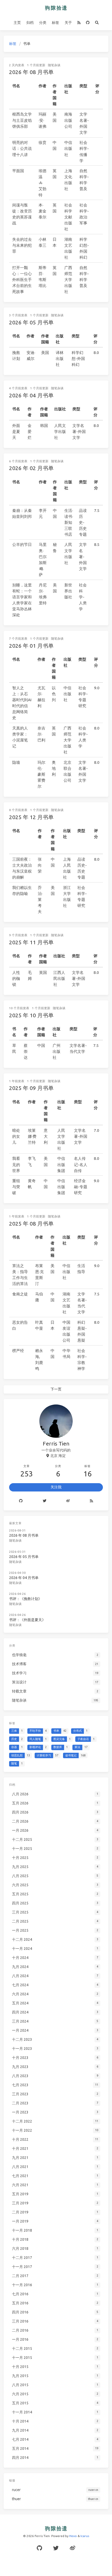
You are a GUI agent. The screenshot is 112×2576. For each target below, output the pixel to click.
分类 (43, 23)
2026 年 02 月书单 (31, 468)
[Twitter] (45, 1501)
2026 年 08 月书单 (31, 72)
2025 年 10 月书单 (31, 1015)
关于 (68, 23)
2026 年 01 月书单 (31, 646)
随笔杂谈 (54, 65)
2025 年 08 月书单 (31, 1223)
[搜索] (97, 23)
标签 (55, 23)
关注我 (56, 1487)
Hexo (73, 2536)
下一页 (56, 1389)
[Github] (21, 1501)
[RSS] (79, 23)
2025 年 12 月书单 (31, 817)
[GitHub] (88, 23)
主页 (17, 23)
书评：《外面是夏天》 (27, 1620)
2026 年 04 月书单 (31, 395)
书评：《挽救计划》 (26, 1599)
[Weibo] (68, 1501)
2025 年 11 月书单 (31, 942)
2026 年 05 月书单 (31, 322)
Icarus (85, 2536)
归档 (30, 23)
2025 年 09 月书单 (31, 1088)
